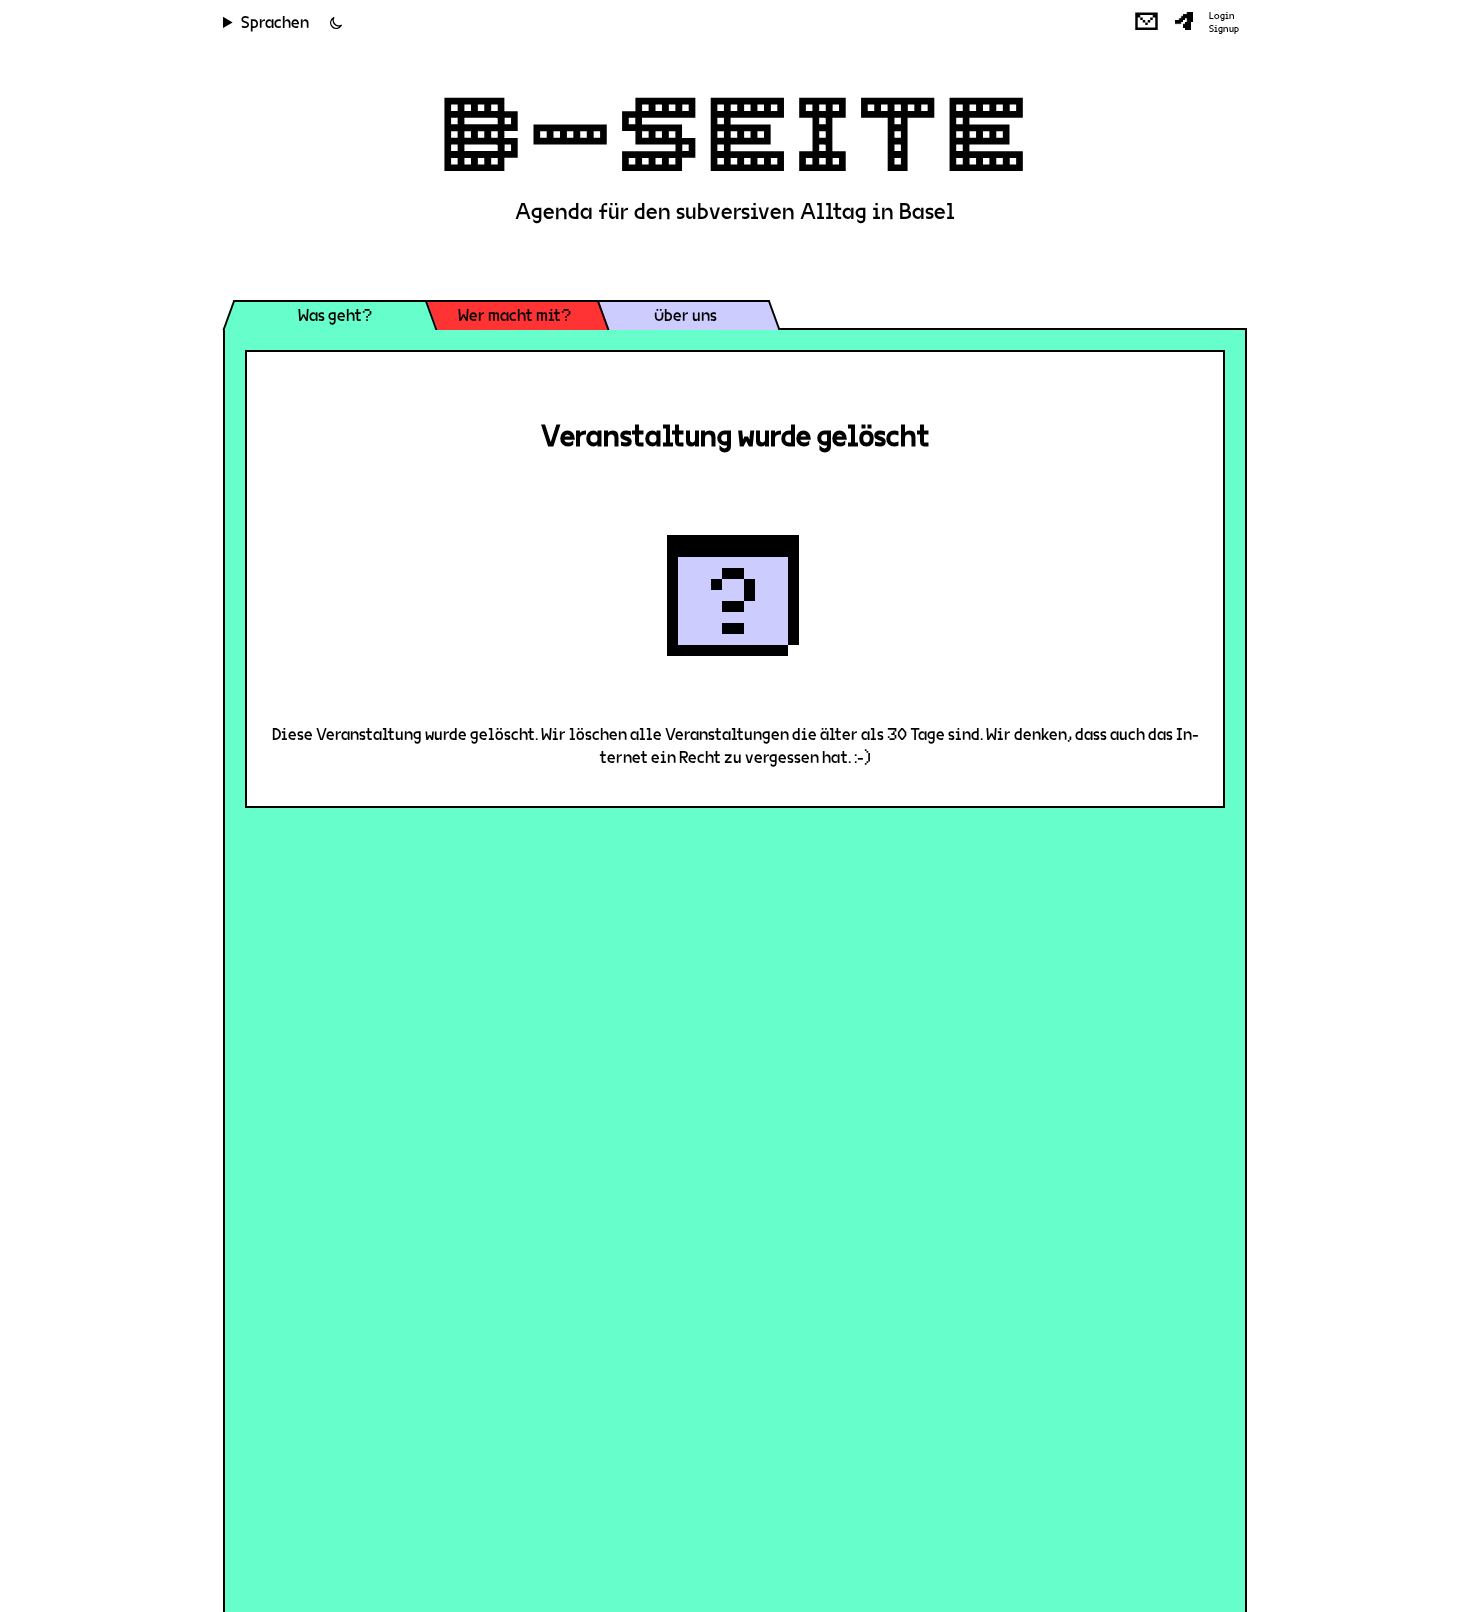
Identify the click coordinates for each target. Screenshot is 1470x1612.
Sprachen (275, 22)
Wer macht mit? (514, 315)
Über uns (685, 315)
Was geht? (335, 315)
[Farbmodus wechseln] (336, 23)
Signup (1224, 29)
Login (1222, 16)
